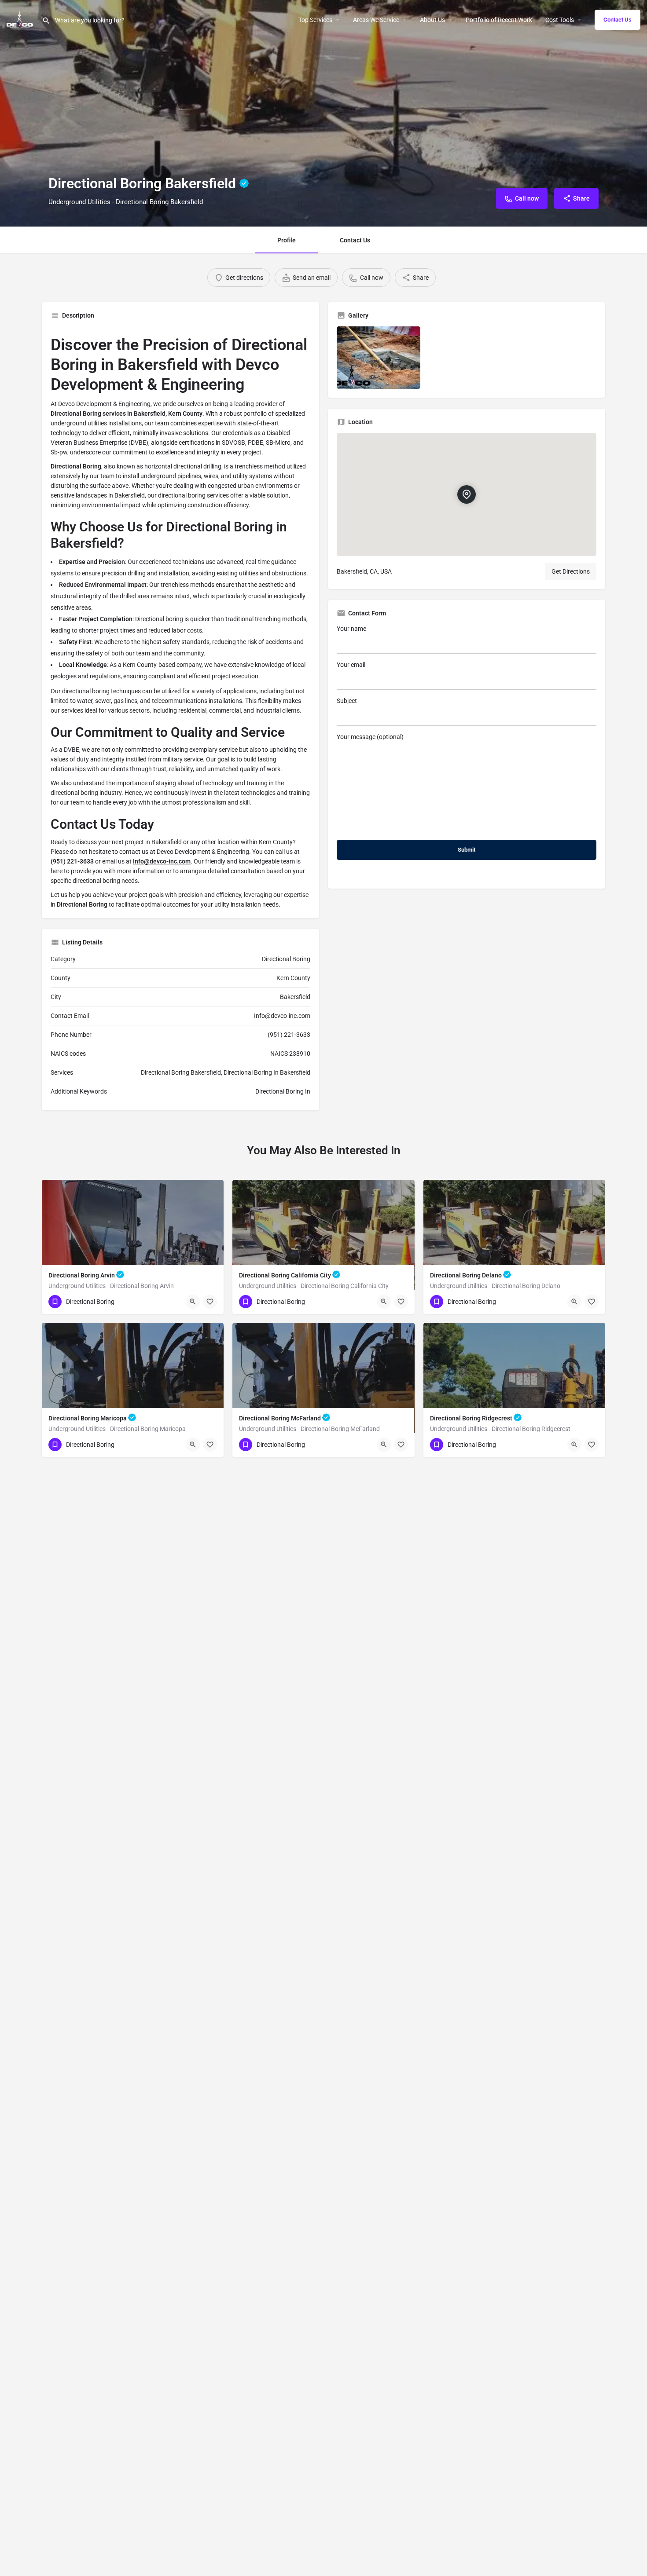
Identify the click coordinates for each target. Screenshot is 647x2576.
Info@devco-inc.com (162, 861)
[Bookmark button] (210, 1302)
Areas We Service (376, 20)
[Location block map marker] (467, 494)
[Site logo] (21, 19)
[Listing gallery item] (379, 358)
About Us (432, 20)
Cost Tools (560, 20)
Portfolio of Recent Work (499, 20)
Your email (351, 665)
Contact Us (618, 20)
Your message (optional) (370, 737)
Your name (351, 629)
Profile (287, 240)
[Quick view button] (193, 1302)
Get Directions (571, 571)
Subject (347, 701)
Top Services (315, 20)
